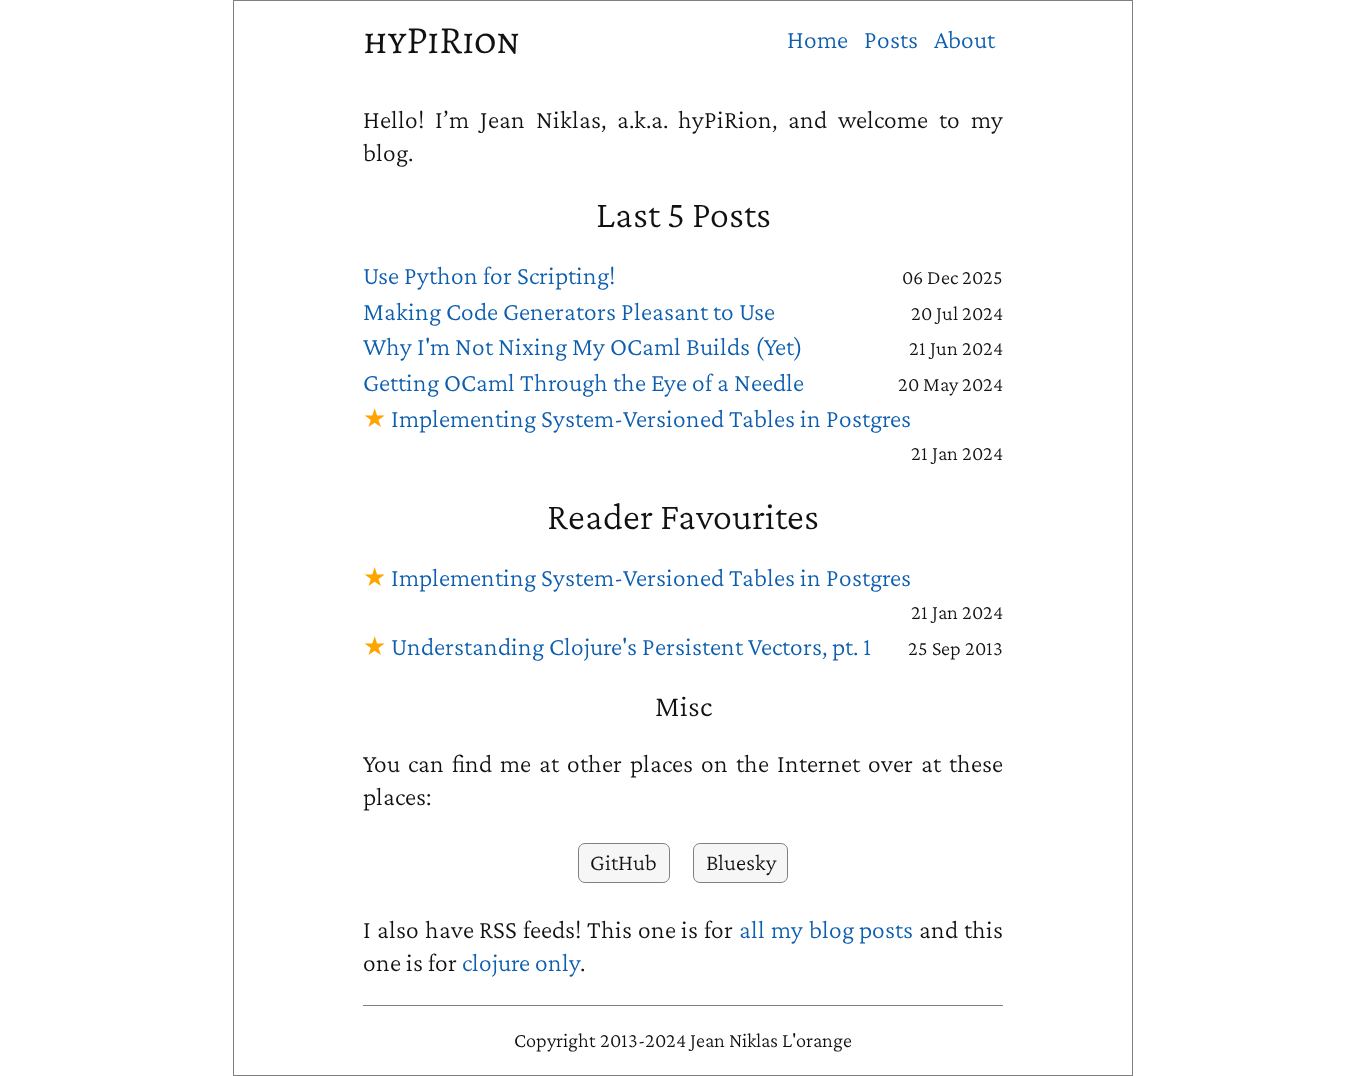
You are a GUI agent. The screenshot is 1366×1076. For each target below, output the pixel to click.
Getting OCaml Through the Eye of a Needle (583, 382)
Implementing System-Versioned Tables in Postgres (651, 418)
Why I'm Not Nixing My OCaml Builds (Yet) (583, 346)
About (964, 39)
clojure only (521, 962)
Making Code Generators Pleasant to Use (569, 311)
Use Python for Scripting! (489, 275)
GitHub (623, 862)
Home (817, 39)
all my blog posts (826, 929)
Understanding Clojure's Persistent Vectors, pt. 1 (631, 646)
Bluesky (741, 862)
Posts (891, 39)
